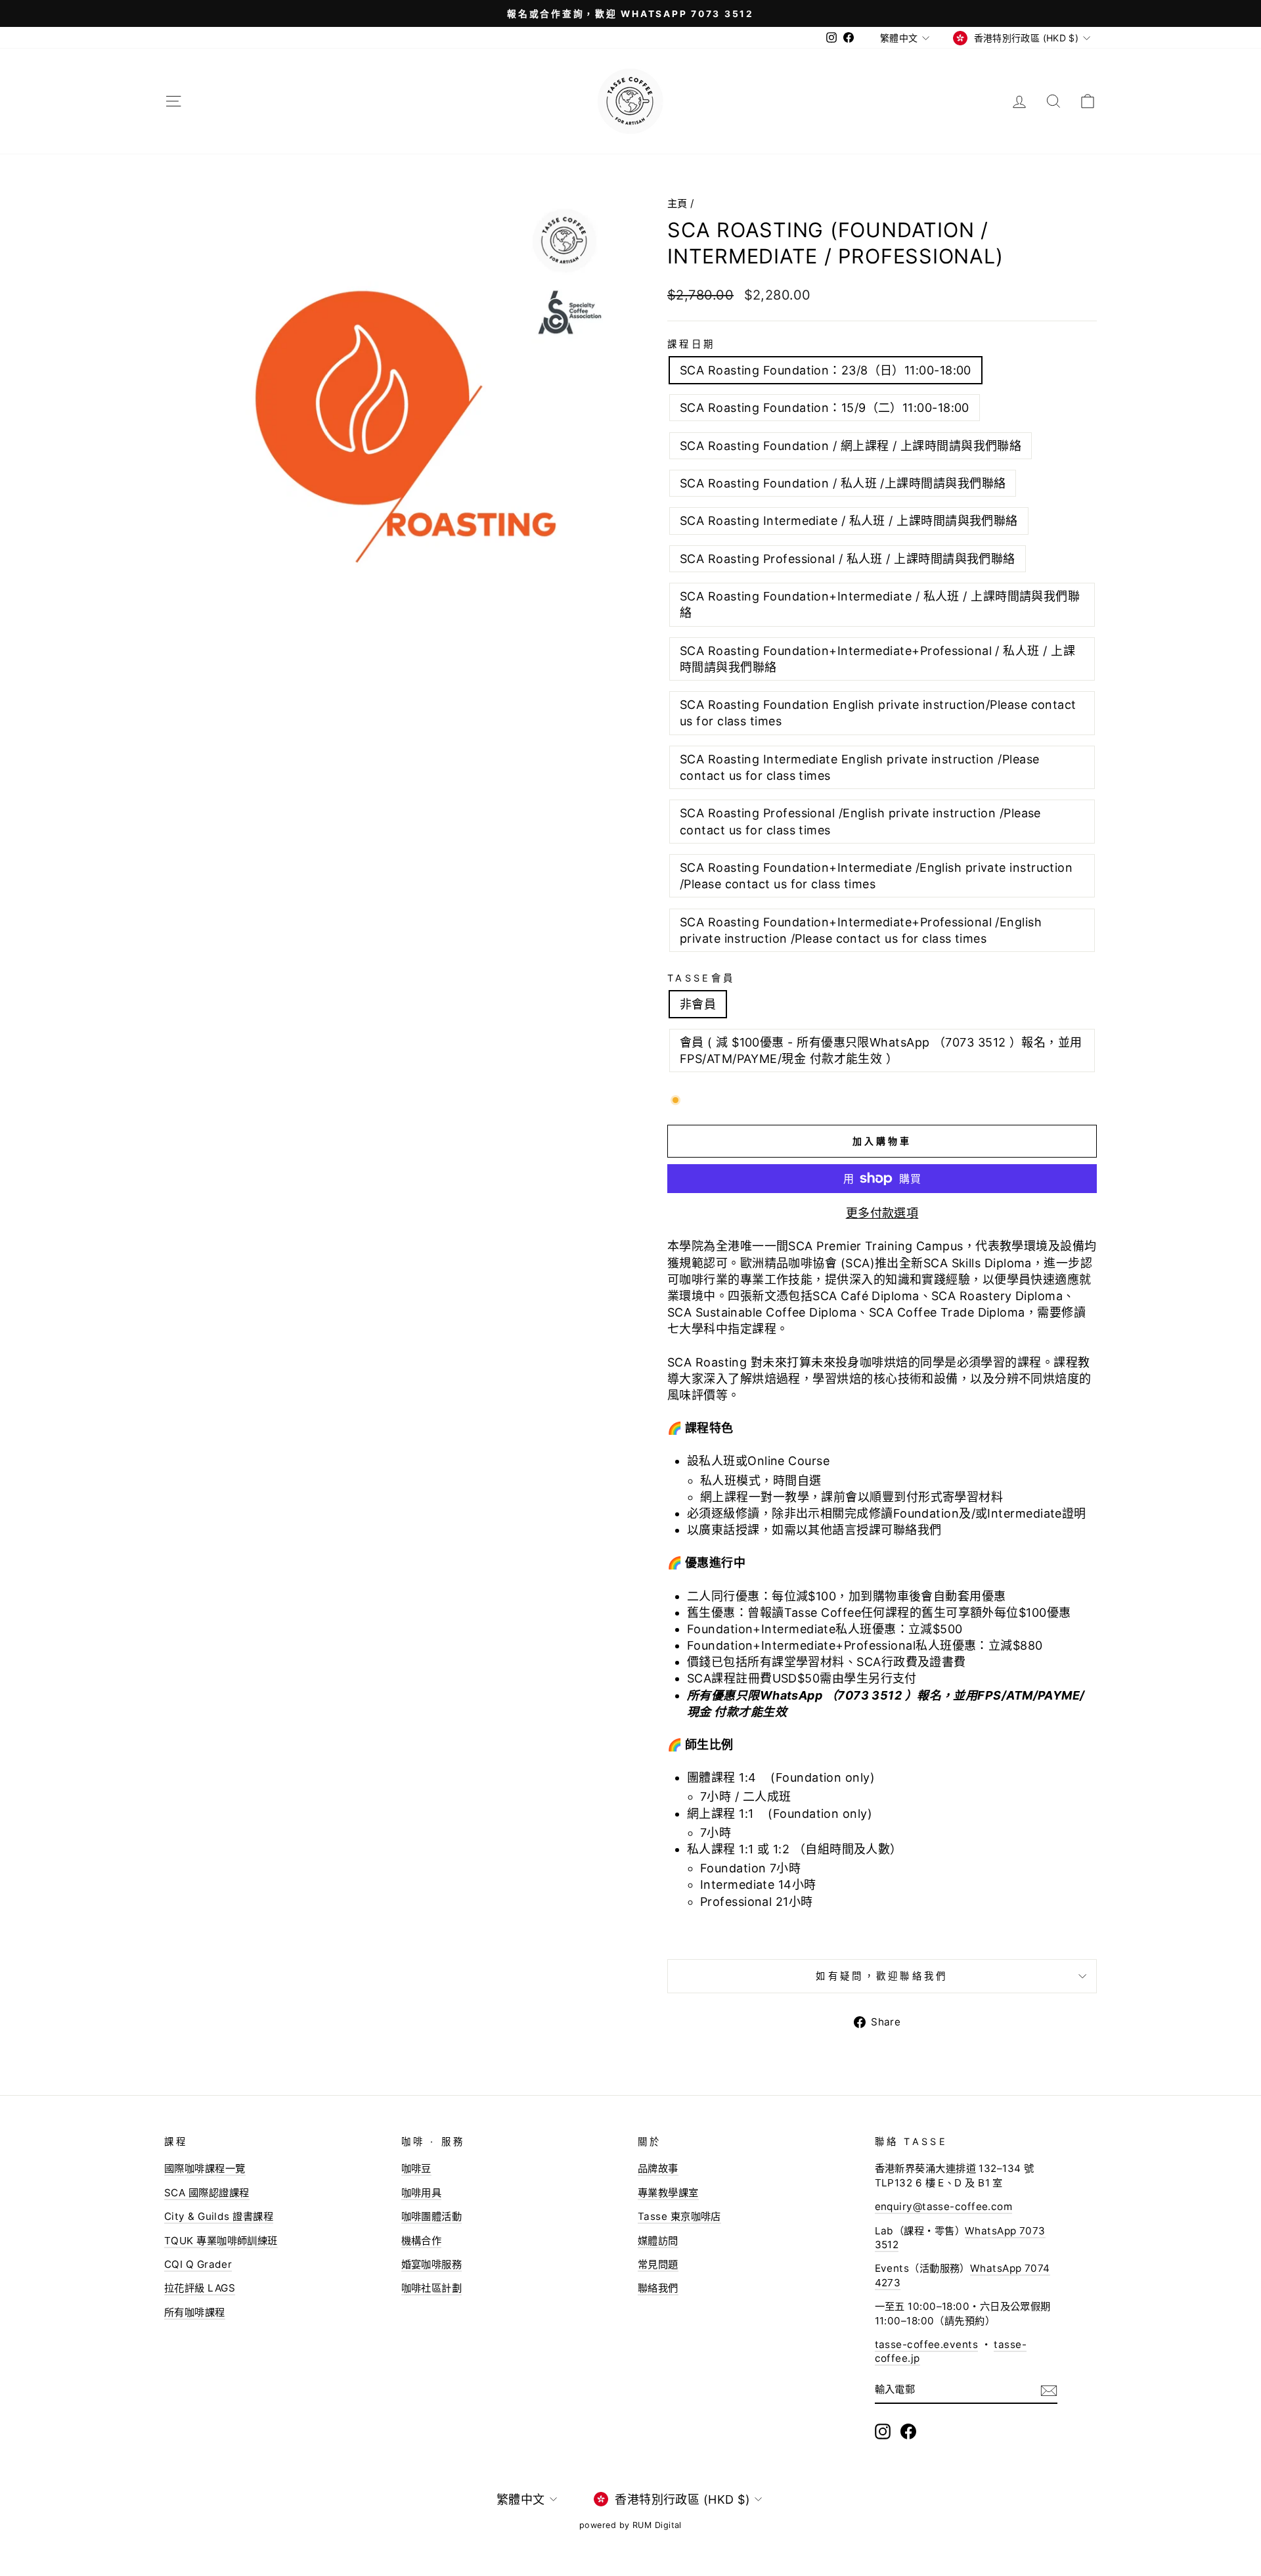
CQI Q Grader (198, 2264)
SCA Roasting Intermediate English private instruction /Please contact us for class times (859, 767)
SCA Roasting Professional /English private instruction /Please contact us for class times (860, 821)
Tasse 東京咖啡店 (679, 2216)
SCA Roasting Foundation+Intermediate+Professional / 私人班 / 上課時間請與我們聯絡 (877, 659)
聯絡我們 (658, 2288)
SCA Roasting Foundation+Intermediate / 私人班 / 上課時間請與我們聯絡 (880, 604)
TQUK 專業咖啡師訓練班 (221, 2241)
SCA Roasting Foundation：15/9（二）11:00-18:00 (825, 408)
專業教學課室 (668, 2193)
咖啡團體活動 (432, 2216)
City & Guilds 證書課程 (219, 2216)
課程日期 (691, 344)
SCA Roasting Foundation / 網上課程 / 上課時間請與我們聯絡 (851, 446)
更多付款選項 (882, 1213)
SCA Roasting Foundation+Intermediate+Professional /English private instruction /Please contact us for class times (861, 930)
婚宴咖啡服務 (432, 2264)
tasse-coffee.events (927, 2344)
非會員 (698, 1004)
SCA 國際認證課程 (207, 2193)
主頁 (677, 203)
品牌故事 (658, 2168)
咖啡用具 (422, 2193)
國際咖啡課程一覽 (205, 2168)
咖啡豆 (416, 2168)
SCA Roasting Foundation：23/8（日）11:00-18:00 (826, 370)
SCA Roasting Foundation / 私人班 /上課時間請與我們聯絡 (843, 483)
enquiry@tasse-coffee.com (944, 2206)
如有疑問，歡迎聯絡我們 (882, 1976)
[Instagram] (883, 2431)
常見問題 (658, 2264)
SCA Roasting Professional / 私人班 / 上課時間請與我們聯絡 (848, 559)
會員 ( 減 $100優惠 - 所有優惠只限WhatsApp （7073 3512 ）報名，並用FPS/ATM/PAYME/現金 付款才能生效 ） (881, 1051)
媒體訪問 (658, 2241)
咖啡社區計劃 (432, 2288)
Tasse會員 (701, 978)
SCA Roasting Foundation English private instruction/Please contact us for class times (878, 713)
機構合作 (422, 2241)
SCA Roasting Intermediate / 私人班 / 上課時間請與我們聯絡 (849, 521)
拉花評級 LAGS (200, 2288)
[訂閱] (1049, 2390)
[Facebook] (908, 2431)
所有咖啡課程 (195, 2312)
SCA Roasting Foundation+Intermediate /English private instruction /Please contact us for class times (876, 876)
